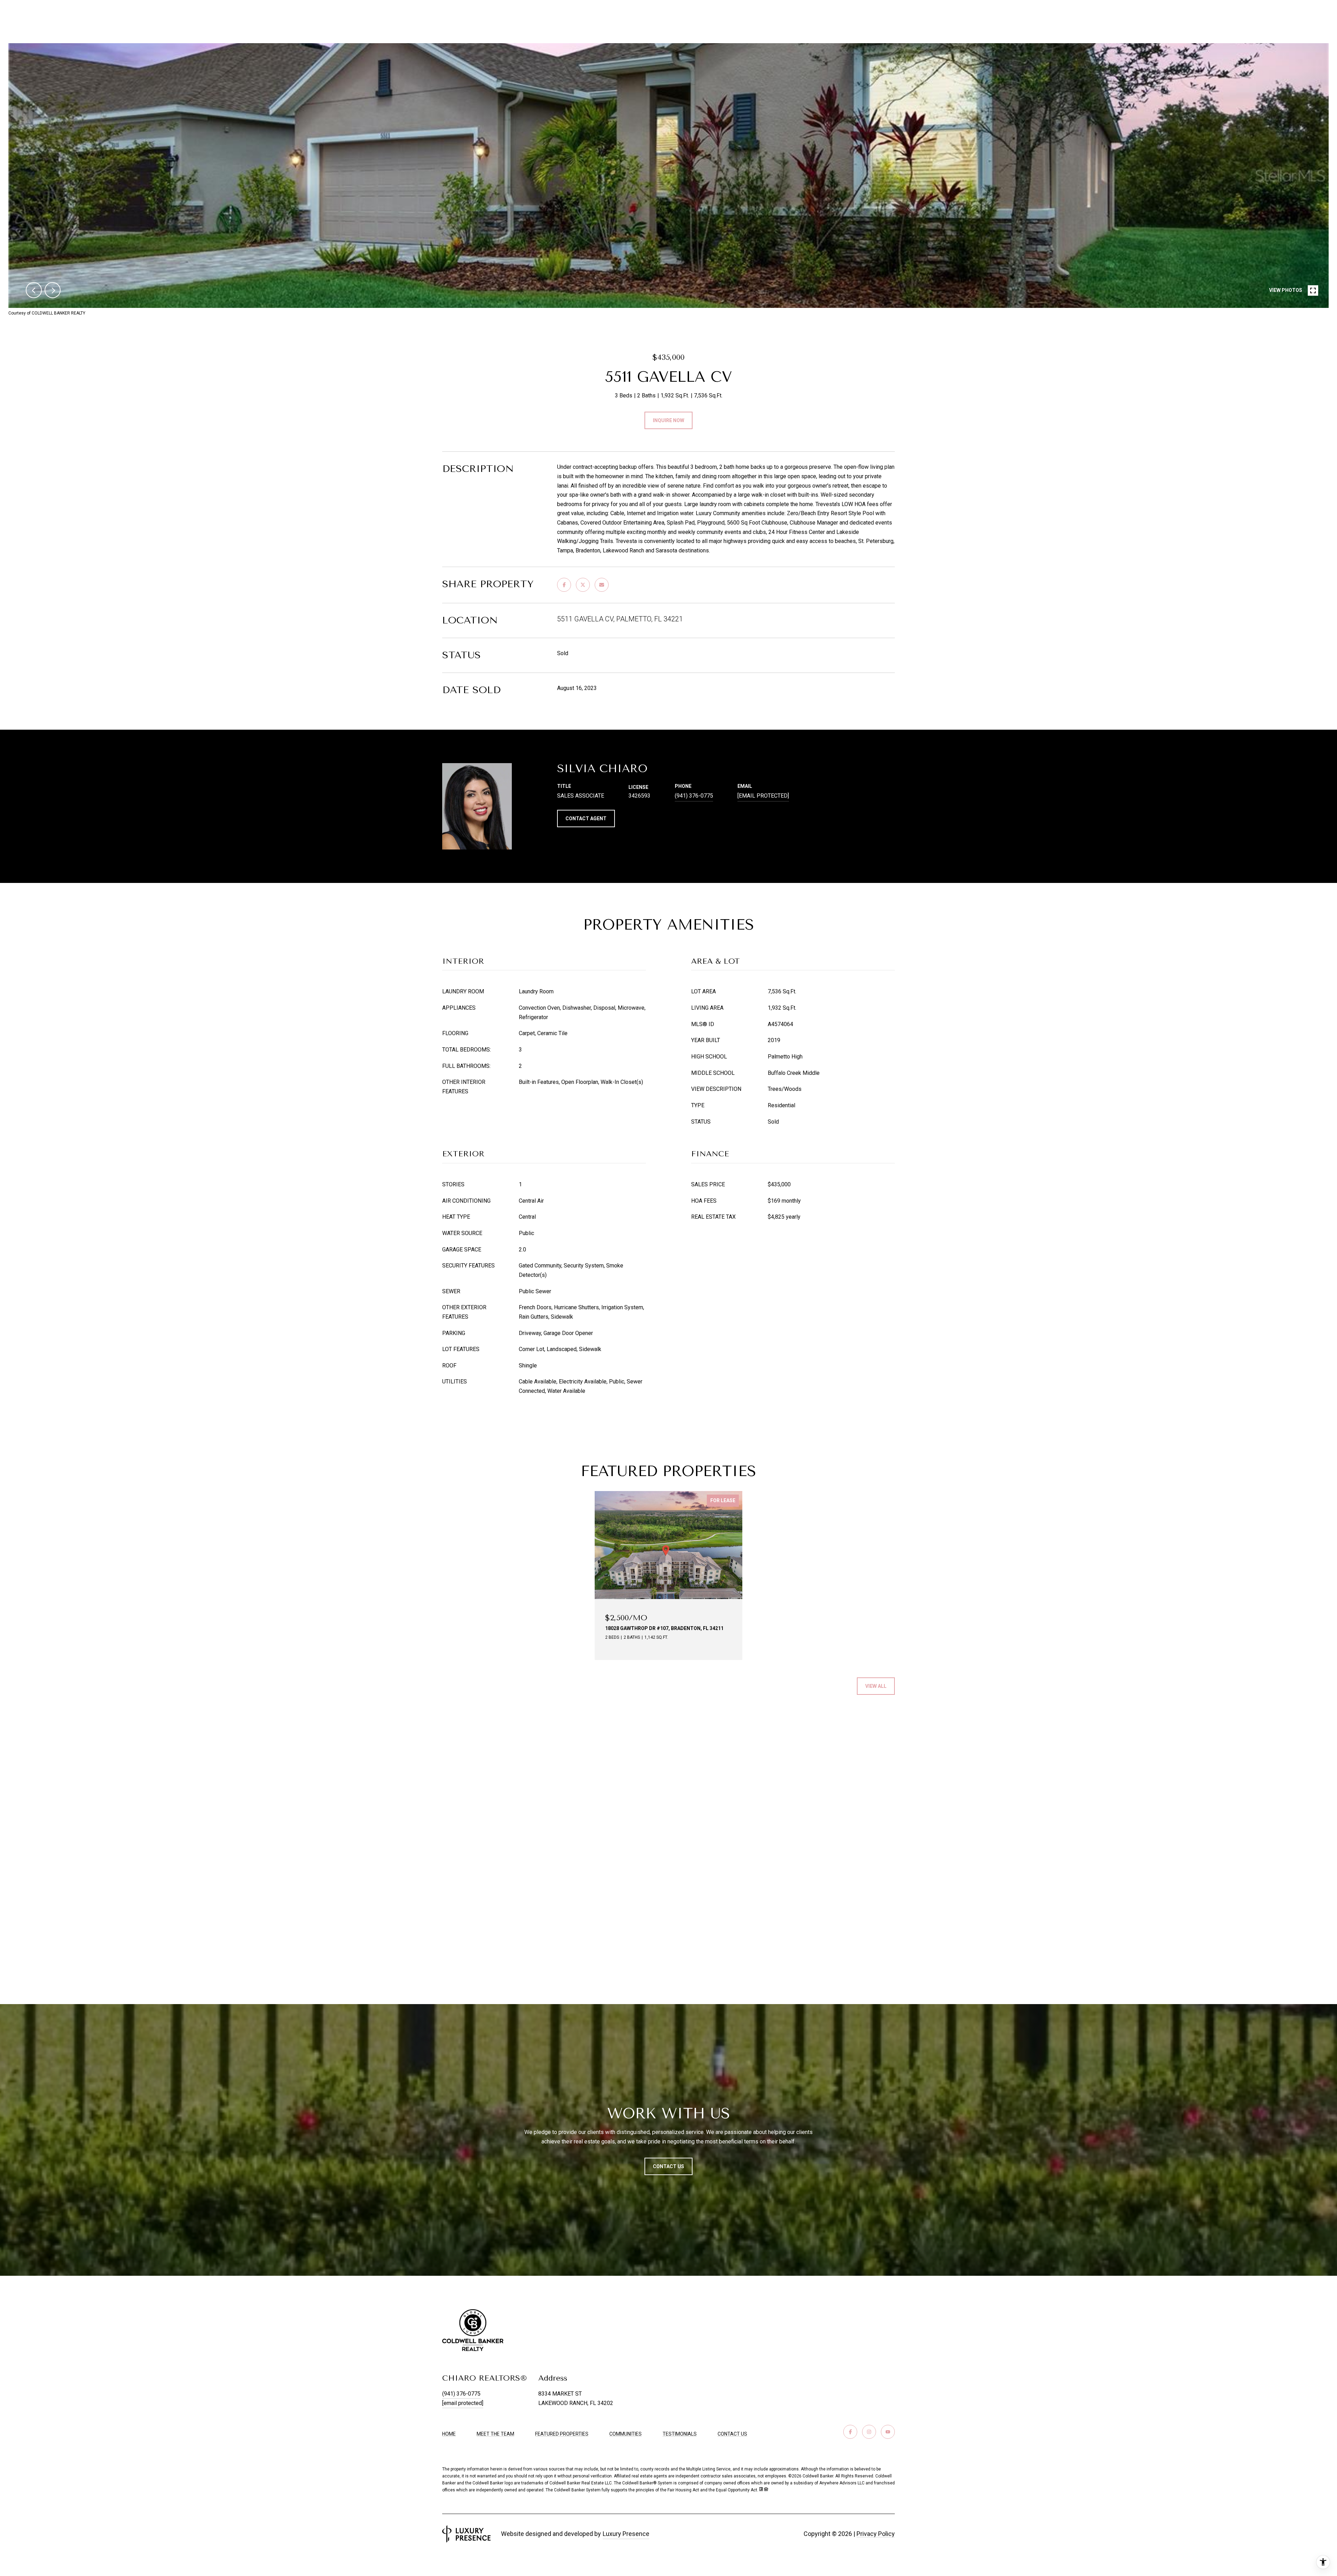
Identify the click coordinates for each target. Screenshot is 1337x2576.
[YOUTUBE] (888, 2432)
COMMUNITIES (626, 2434)
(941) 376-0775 (694, 796)
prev (34, 290)
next (53, 290)
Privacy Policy (876, 2534)
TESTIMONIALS (680, 2434)
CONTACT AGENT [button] (586, 818)
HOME (449, 2434)
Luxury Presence (626, 2534)
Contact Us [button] (668, 2166)
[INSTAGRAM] (869, 2432)
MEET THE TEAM (495, 2434)
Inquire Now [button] (668, 420)
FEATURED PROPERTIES (562, 2434)
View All (876, 1686)
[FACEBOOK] (850, 2432)
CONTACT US (732, 2434)
